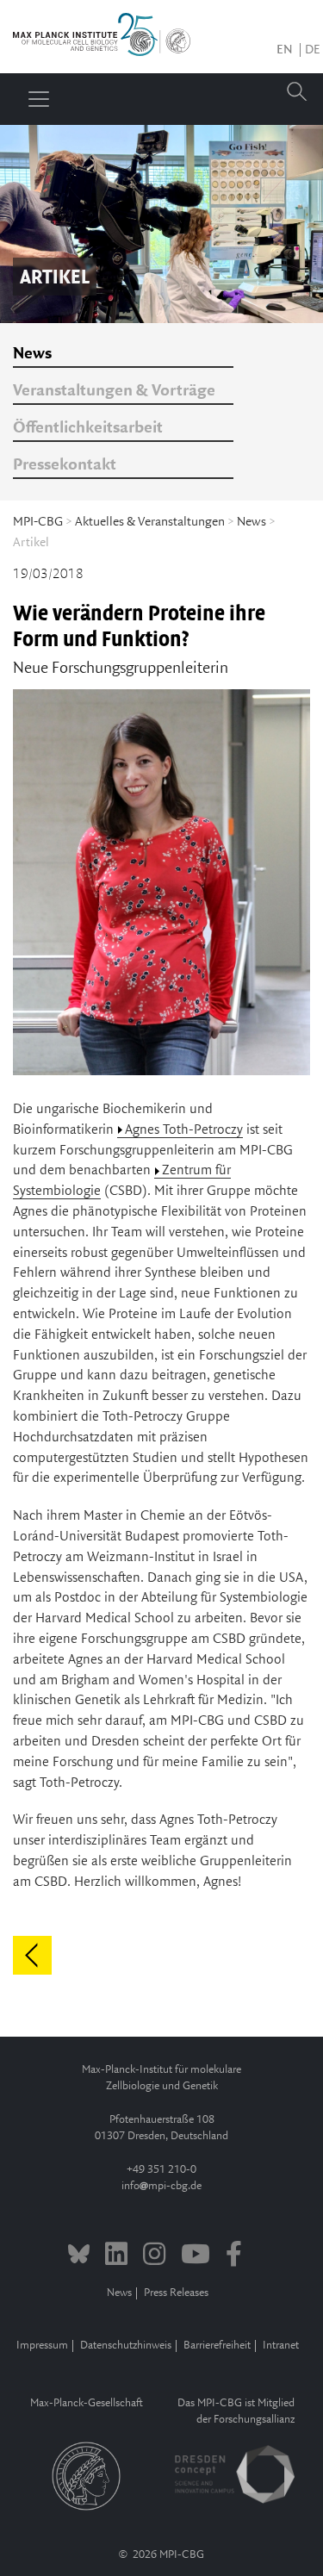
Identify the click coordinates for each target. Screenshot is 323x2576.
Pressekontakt (65, 465)
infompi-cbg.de (161, 2186)
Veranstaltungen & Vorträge (114, 391)
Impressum (42, 2346)
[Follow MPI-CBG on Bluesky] (79, 2256)
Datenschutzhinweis (126, 2346)
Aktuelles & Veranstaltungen (150, 522)
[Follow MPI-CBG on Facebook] (234, 2256)
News (32, 354)
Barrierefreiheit (217, 2346)
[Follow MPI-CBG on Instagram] (154, 2256)
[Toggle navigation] (39, 99)
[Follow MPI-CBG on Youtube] (196, 2256)
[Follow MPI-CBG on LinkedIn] (116, 2256)
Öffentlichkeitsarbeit (88, 428)
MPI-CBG (38, 522)
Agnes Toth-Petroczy (184, 1130)
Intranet (281, 2346)
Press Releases (176, 2293)
